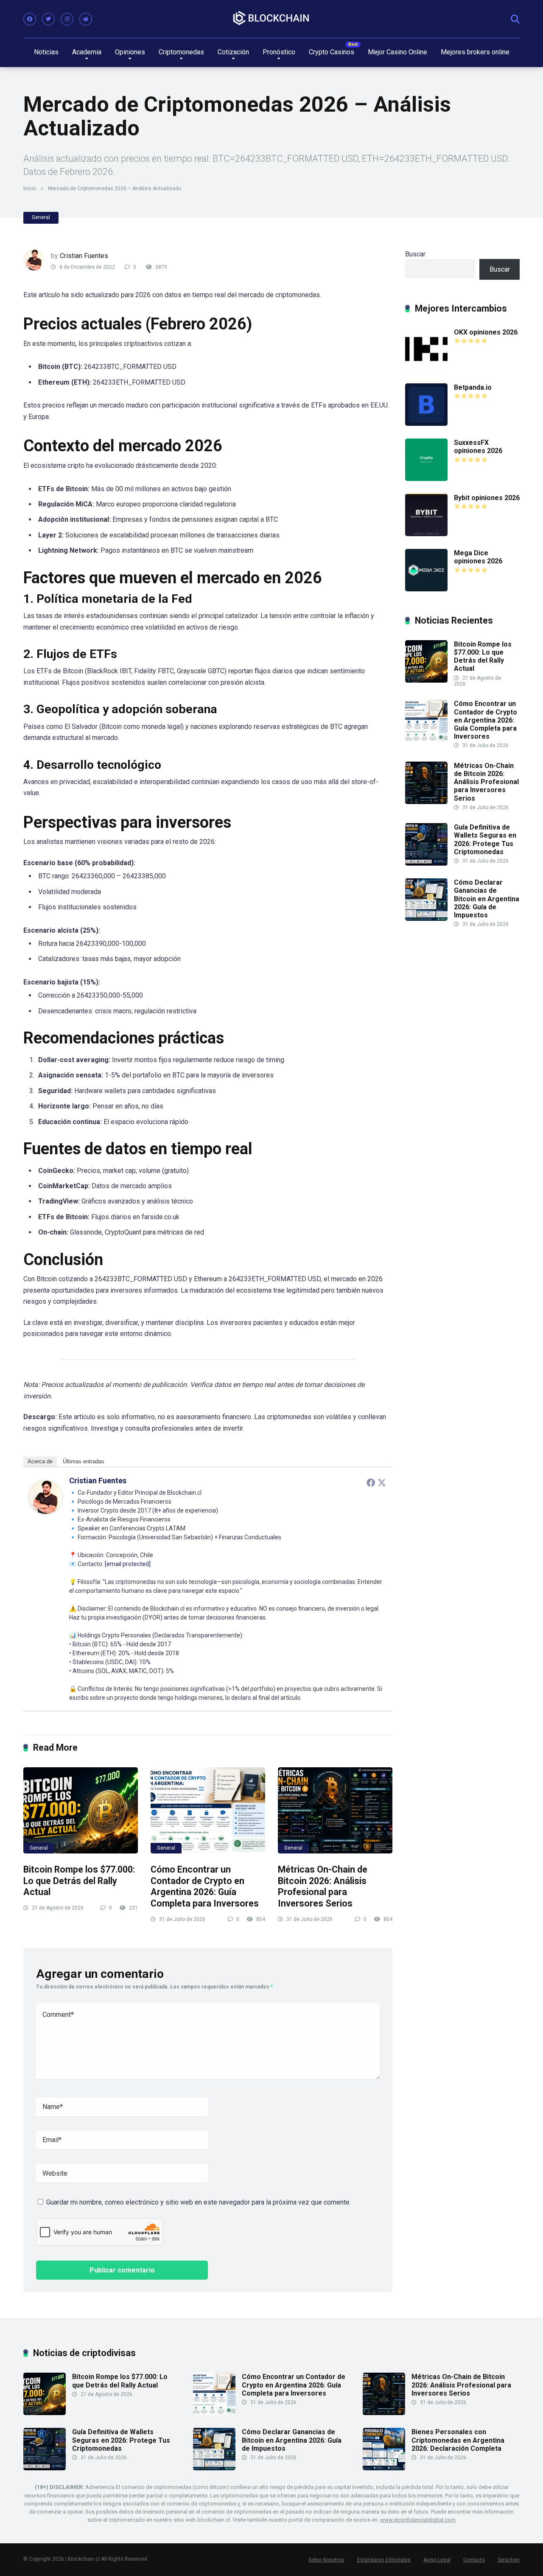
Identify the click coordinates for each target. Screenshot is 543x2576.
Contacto (474, 2560)
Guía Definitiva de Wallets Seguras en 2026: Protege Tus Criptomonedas (485, 839)
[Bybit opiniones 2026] (426, 534)
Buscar (415, 254)
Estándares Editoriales (384, 2560)
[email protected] (128, 1564)
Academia (87, 52)
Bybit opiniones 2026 (487, 498)
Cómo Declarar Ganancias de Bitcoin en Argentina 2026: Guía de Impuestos (487, 899)
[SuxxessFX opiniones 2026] (426, 479)
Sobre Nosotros (326, 2560)
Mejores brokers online (475, 52)
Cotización (233, 52)
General (41, 217)
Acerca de (40, 1461)
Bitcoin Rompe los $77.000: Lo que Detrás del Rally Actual (79, 1881)
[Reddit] (86, 19)
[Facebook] (30, 19)
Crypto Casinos (332, 52)
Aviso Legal (437, 2560)
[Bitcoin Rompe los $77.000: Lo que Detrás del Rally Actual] (81, 1810)
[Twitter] (48, 19)
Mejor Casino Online (397, 52)
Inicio (30, 188)
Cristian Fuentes (84, 256)
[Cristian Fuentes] (45, 1512)
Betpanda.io (473, 387)
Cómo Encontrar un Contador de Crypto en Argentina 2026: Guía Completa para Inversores (205, 1886)
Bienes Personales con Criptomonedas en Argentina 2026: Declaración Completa (458, 2440)
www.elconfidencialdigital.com (418, 2520)
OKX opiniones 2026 (486, 332)
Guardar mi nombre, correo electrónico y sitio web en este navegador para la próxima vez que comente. (199, 2202)
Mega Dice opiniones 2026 (478, 557)
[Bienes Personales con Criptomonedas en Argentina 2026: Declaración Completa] (384, 2468)
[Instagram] (67, 19)
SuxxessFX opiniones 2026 (478, 447)
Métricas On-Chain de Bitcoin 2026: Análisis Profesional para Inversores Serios (323, 1886)
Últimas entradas (84, 1461)
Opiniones (130, 52)
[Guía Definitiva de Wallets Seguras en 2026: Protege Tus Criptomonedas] (426, 863)
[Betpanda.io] (426, 423)
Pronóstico (279, 52)
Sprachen (509, 2560)
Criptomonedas (181, 52)
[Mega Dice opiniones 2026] (426, 589)
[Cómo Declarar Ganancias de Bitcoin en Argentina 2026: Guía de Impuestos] (426, 918)
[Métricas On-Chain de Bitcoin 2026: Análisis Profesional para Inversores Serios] (335, 1810)
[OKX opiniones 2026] (426, 368)
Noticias (46, 52)
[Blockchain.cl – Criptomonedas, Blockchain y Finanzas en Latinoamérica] (271, 18)
